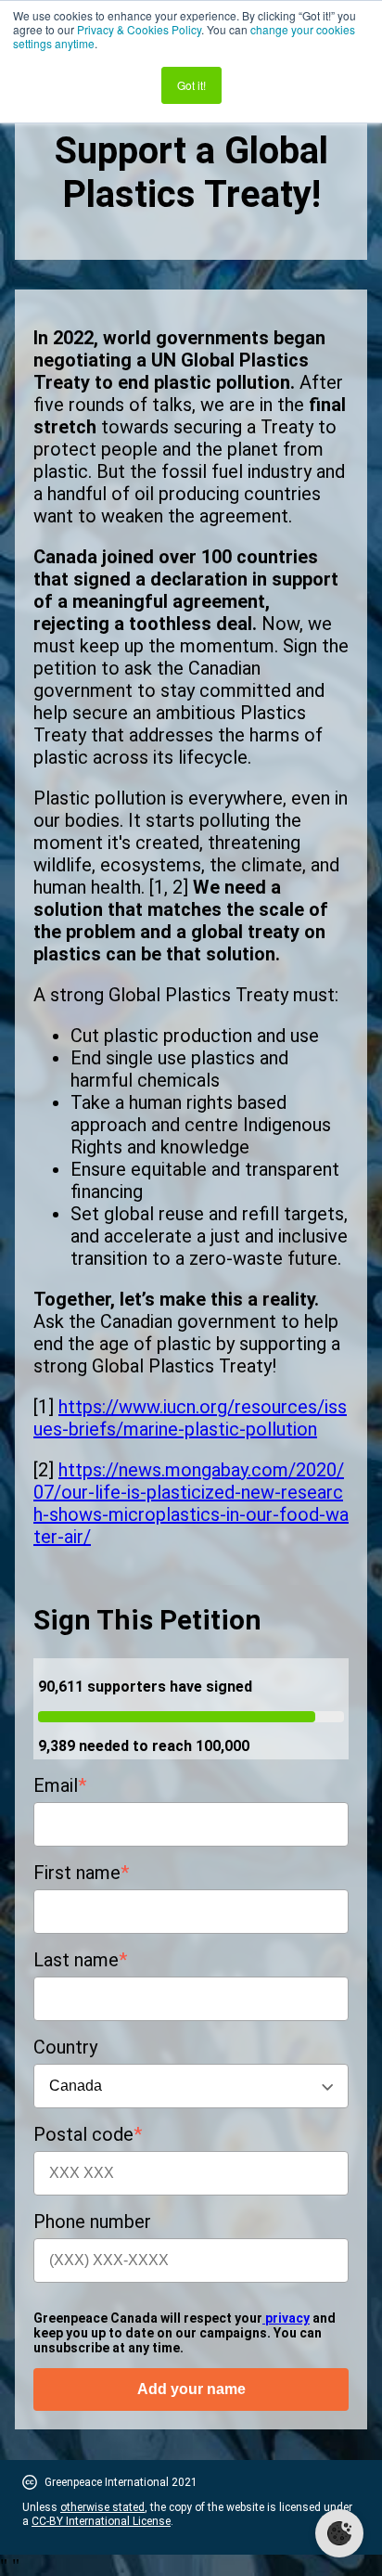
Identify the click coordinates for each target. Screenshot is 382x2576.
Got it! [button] (191, 85)
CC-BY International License (101, 2521)
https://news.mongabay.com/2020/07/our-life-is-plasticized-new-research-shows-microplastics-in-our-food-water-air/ (191, 1503)
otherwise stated (102, 2507)
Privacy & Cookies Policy (139, 29)
